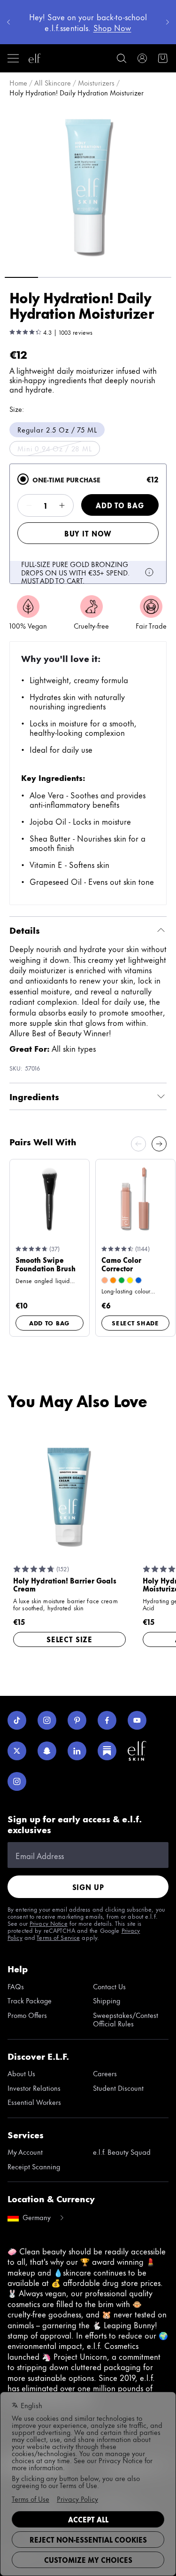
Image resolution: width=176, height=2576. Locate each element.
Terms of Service (58, 1937)
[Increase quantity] (62, 505)
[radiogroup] (88, 524)
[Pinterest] (77, 1720)
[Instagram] (47, 1720)
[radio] (23, 479)
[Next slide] (159, 1144)
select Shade (135, 1323)
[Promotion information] (149, 572)
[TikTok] (17, 1720)
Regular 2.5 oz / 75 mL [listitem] (57, 429)
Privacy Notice (49, 1923)
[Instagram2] (17, 1781)
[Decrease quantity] (29, 505)
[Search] (122, 58)
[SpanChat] (47, 1751)
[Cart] (163, 58)
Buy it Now (88, 533)
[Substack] (107, 1751)
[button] (88, 186)
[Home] (35, 58)
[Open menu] (13, 58)
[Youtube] (137, 1720)
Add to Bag (120, 505)
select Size (69, 1639)
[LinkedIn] (77, 1751)
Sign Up (88, 1887)
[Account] (142, 58)
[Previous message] (8, 22)
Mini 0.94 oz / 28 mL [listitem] (55, 448)
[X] (17, 1751)
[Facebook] (107, 1720)
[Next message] (168, 22)
